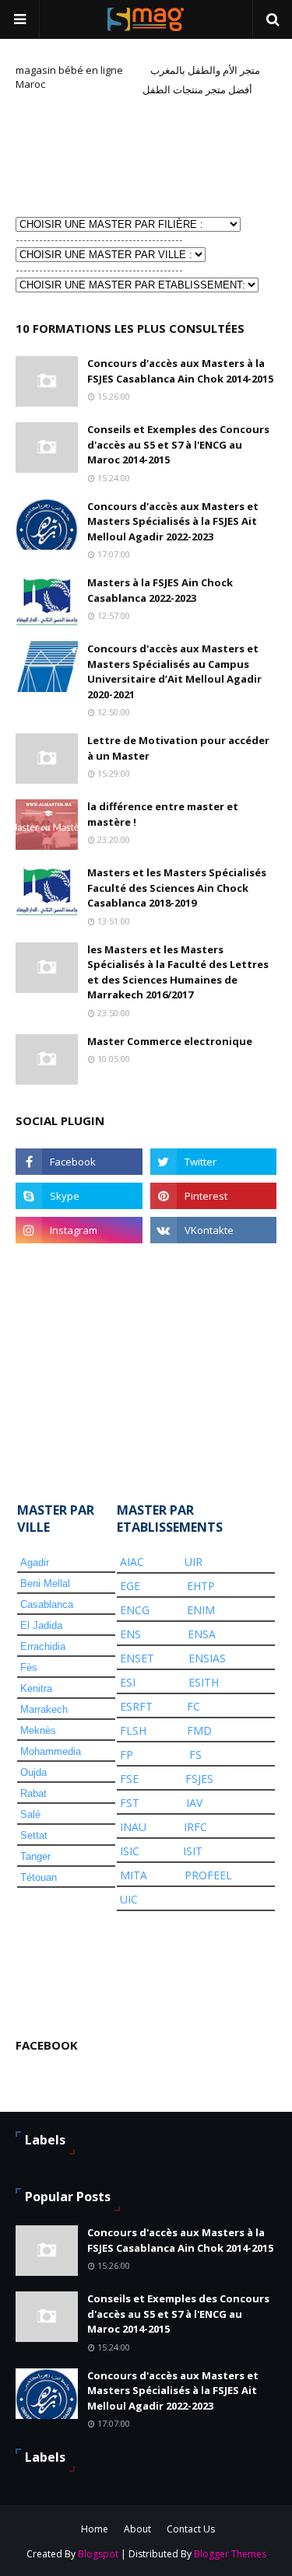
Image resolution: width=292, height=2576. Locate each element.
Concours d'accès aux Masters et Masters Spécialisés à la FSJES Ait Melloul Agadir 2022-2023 (173, 521)
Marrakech (44, 1709)
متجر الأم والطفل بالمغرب (205, 70)
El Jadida (41, 1625)
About (137, 2529)
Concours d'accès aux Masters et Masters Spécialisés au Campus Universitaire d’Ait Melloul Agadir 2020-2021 (174, 671)
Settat (34, 1835)
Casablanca (47, 1604)
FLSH (133, 1730)
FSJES (199, 1779)
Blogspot (98, 2554)
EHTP (201, 1586)
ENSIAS (207, 1658)
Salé (30, 1814)
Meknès (38, 1730)
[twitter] (214, 1162)
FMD (199, 1730)
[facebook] (79, 1162)
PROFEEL (208, 1875)
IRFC (195, 1827)
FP (127, 1755)
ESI (128, 1682)
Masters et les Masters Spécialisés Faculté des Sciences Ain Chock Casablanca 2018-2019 (177, 888)
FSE (129, 1779)
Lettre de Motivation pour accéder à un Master (178, 748)
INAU (133, 1827)
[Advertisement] (93, 155)
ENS (130, 1634)
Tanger (35, 1856)
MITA (134, 1875)
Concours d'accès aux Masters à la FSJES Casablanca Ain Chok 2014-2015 (180, 371)
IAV (194, 1803)
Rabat (33, 1793)
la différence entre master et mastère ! (163, 814)
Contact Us (191, 2529)
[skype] (79, 1196)
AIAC (132, 1562)
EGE (130, 1586)
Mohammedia (51, 1751)
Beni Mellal (45, 1583)
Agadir (35, 1562)
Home (95, 2529)
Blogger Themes (230, 2554)
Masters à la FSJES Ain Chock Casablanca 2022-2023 (160, 590)
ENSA (202, 1634)
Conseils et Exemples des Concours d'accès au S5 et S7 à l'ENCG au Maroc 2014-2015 (178, 444)
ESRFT (136, 1706)
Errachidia (43, 1646)
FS (195, 1755)
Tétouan (39, 1877)
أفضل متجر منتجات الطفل (197, 89)
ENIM (201, 1610)
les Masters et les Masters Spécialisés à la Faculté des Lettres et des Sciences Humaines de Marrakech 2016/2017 (178, 972)
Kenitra (36, 1688)
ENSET (137, 1658)
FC (193, 1706)
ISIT (193, 1851)
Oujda (33, 1772)
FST (130, 1803)
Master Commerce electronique (170, 1041)
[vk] (214, 1230)
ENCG (135, 1610)
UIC (129, 1899)
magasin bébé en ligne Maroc (69, 77)
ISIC (130, 1851)
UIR (193, 1562)
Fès (29, 1667)
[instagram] (79, 1230)
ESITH (204, 1682)
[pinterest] (214, 1196)
